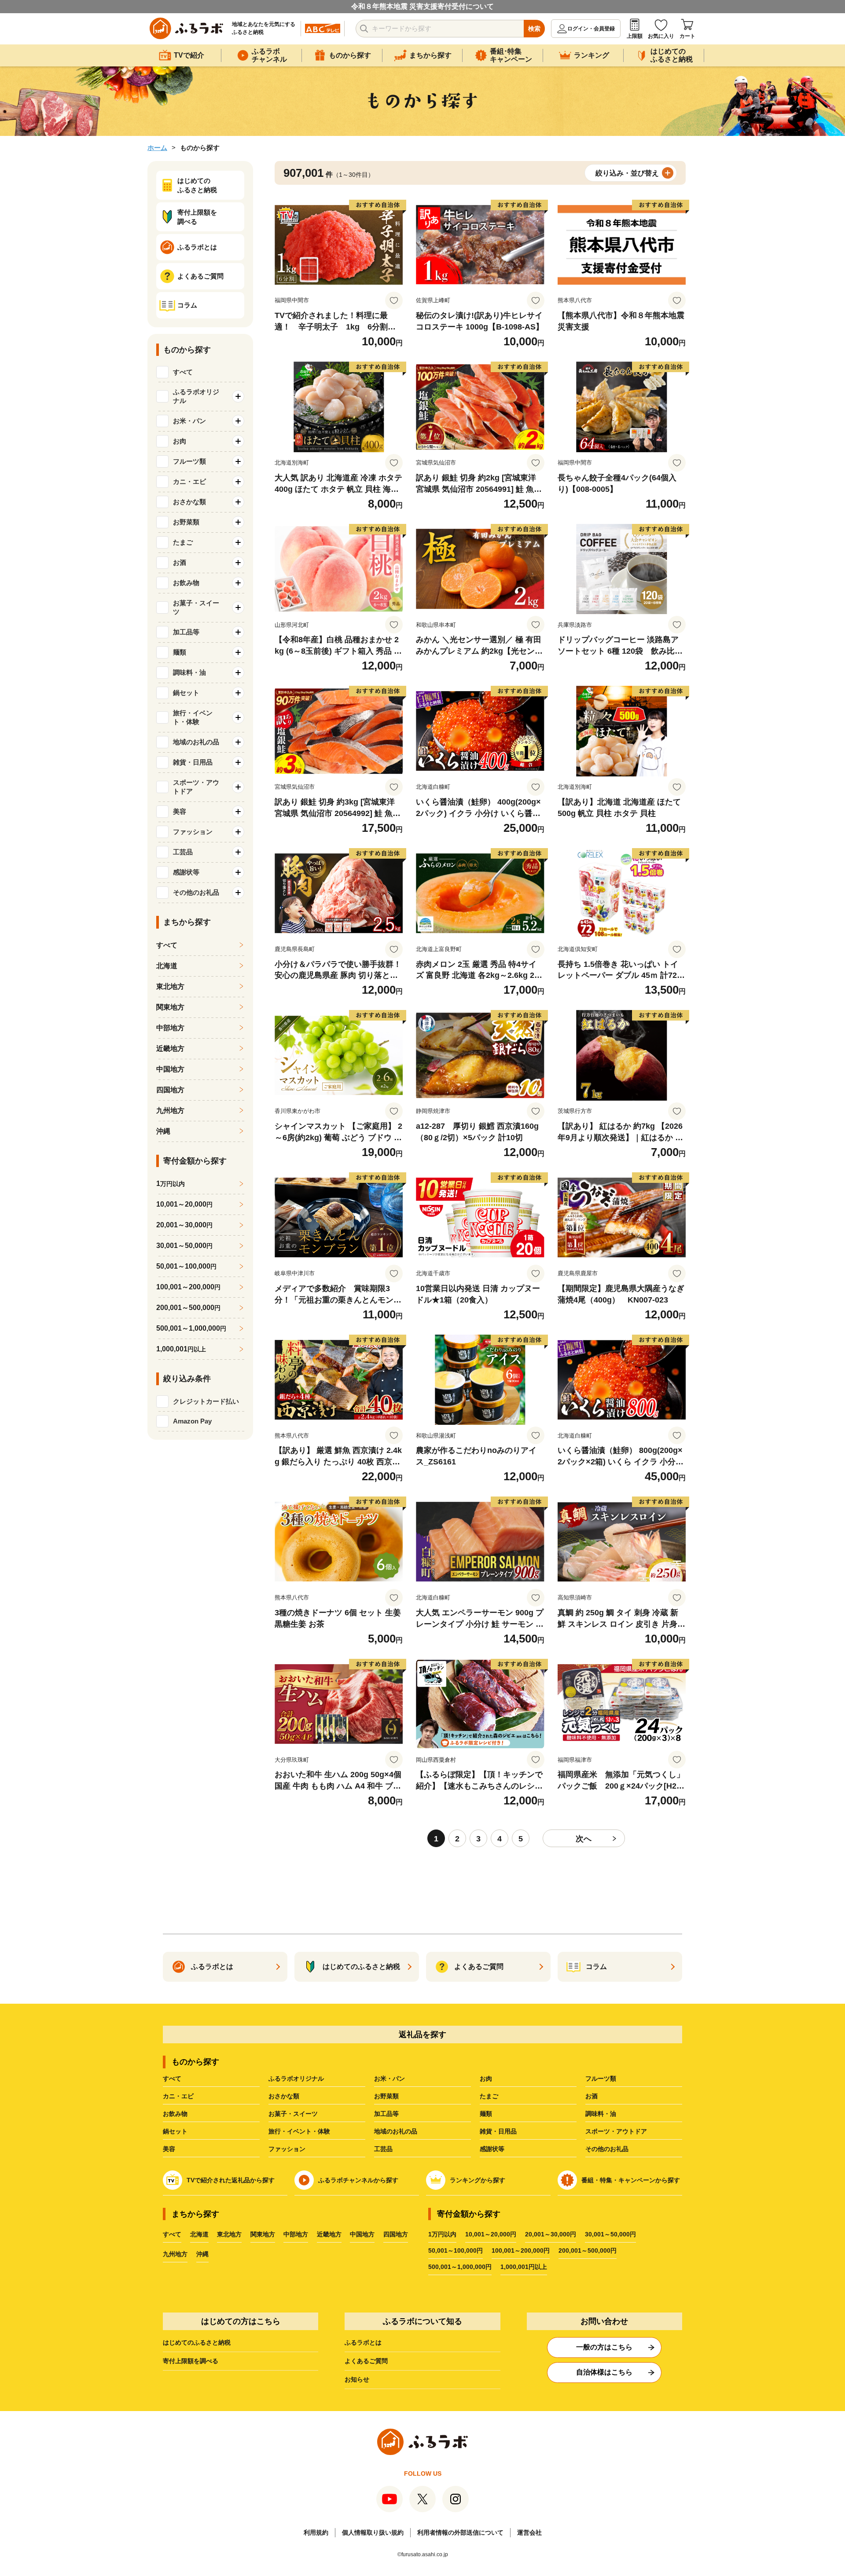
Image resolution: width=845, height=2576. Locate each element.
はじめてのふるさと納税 (197, 2342)
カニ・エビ (178, 2096)
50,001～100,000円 (456, 2250)
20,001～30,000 (184, 1225)
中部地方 (170, 1028)
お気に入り (661, 36)
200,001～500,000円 (588, 2250)
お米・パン (389, 2078)
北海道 (167, 966)
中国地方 (170, 1069)
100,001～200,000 (188, 1287)
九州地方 (170, 1111)
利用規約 (316, 2532)
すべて (183, 372)
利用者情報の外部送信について (460, 2532)
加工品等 (386, 2114)
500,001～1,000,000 (191, 1328)
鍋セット (175, 2131)
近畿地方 (170, 1048)
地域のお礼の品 (396, 2131)
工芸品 (383, 2149)
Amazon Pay (192, 1421)
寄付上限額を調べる (191, 2361)
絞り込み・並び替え (627, 173)
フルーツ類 (601, 2078)
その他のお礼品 (607, 2149)
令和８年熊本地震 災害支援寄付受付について (422, 6)
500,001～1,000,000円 (460, 2267)
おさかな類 (284, 2096)
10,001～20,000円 (491, 2234)
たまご (489, 2096)
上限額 (635, 36)
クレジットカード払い (206, 1401)
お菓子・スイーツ (293, 2114)
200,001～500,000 (188, 1308)
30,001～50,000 (184, 1246)
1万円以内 (442, 2234)
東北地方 (170, 986)
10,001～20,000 (184, 1204)
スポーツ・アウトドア (616, 2131)
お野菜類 (386, 2096)
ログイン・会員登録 (591, 29)
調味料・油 (601, 2114)
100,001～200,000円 (521, 2250)
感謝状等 (492, 2149)
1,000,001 (181, 1349)
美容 (169, 2149)
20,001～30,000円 (551, 2234)
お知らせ (357, 2379)
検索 (534, 29)
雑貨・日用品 (498, 2131)
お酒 (591, 2096)
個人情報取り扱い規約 (373, 2532)
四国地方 (170, 1090)
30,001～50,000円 (610, 2234)
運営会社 (529, 2532)
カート (687, 36)
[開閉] (238, 396)
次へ (584, 1839)
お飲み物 (175, 2114)
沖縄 (163, 1131)
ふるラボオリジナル (296, 2078)
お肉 (486, 2078)
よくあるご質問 (366, 2361)
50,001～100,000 (186, 1266)
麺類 (486, 2114)
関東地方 (170, 1007)
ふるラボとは (363, 2342)
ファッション (287, 2149)
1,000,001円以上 (524, 2267)
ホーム (157, 148)
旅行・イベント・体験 (299, 2131)
